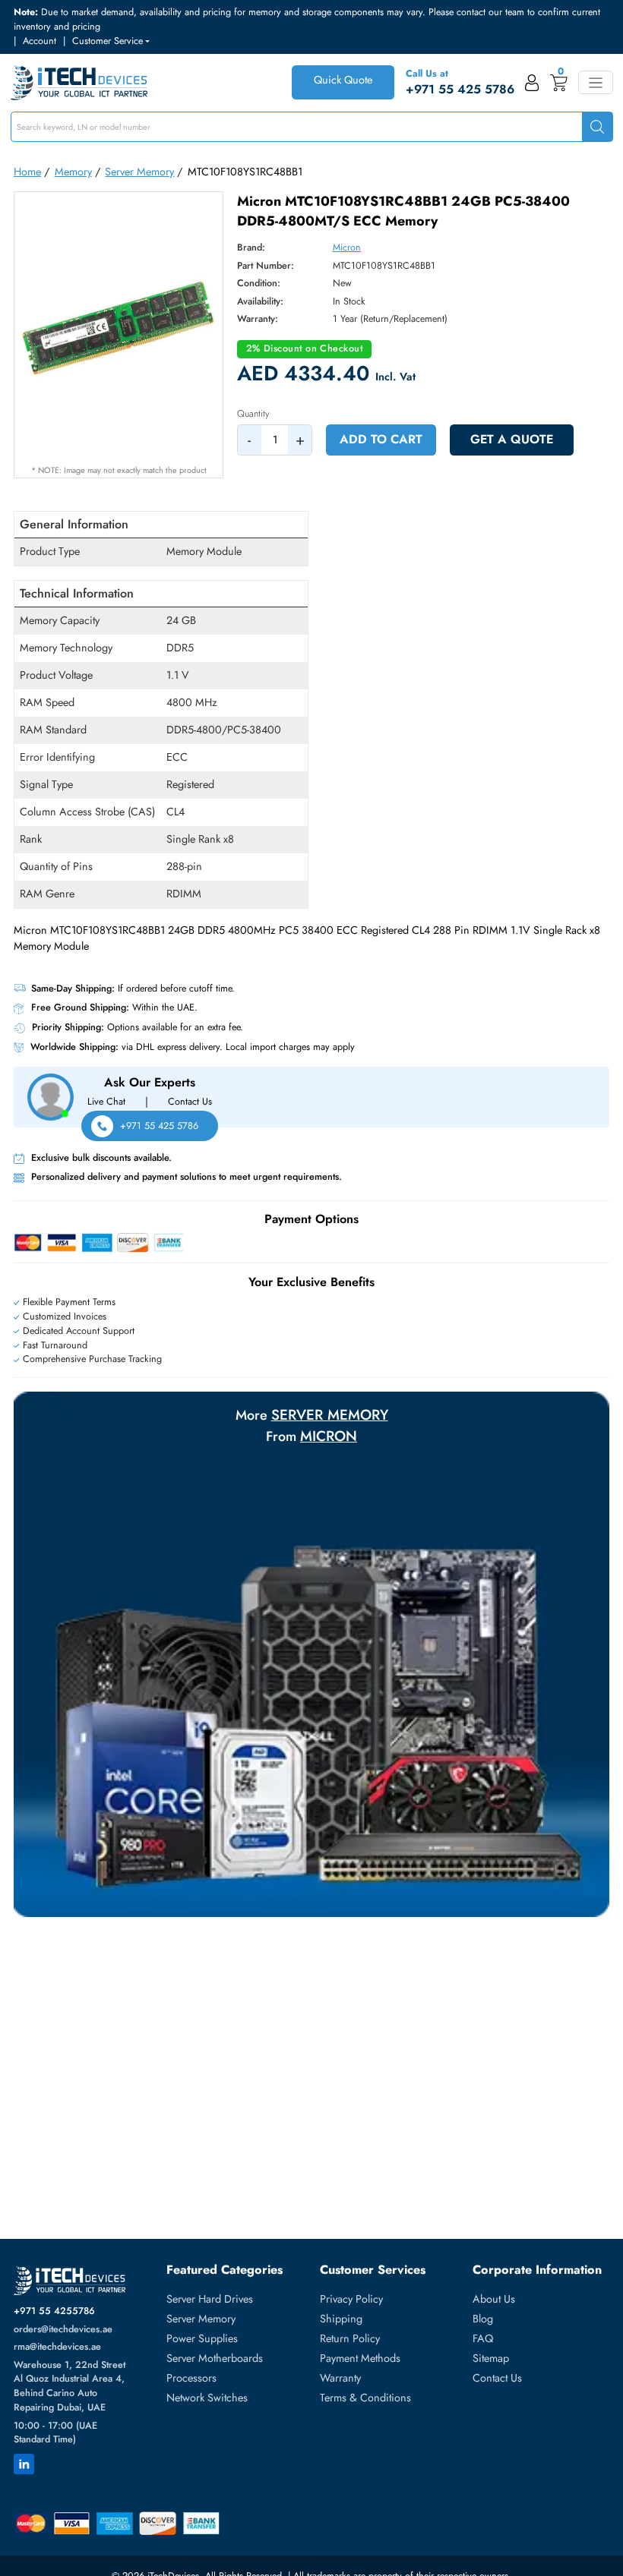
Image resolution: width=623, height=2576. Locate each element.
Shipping (341, 2319)
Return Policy (350, 2338)
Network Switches (207, 2398)
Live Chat (106, 1102)
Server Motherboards (215, 2358)
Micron (347, 248)
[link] (532, 83)
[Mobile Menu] (595, 82)
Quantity (253, 414)
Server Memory (139, 172)
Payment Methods (360, 2358)
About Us (494, 2299)
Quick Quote (343, 80)
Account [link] (40, 41)
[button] (111, 41)
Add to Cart (381, 439)
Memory (73, 172)
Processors (191, 2378)
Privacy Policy (351, 2299)
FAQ (483, 2338)
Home (27, 172)
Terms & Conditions (365, 2398)
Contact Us (190, 1102)
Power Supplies (202, 2338)
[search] (597, 127)
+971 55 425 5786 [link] (460, 89)
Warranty (340, 2378)
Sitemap (491, 2358)
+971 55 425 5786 (159, 1126)
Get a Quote (512, 439)
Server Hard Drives (210, 2299)
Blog (483, 2319)
